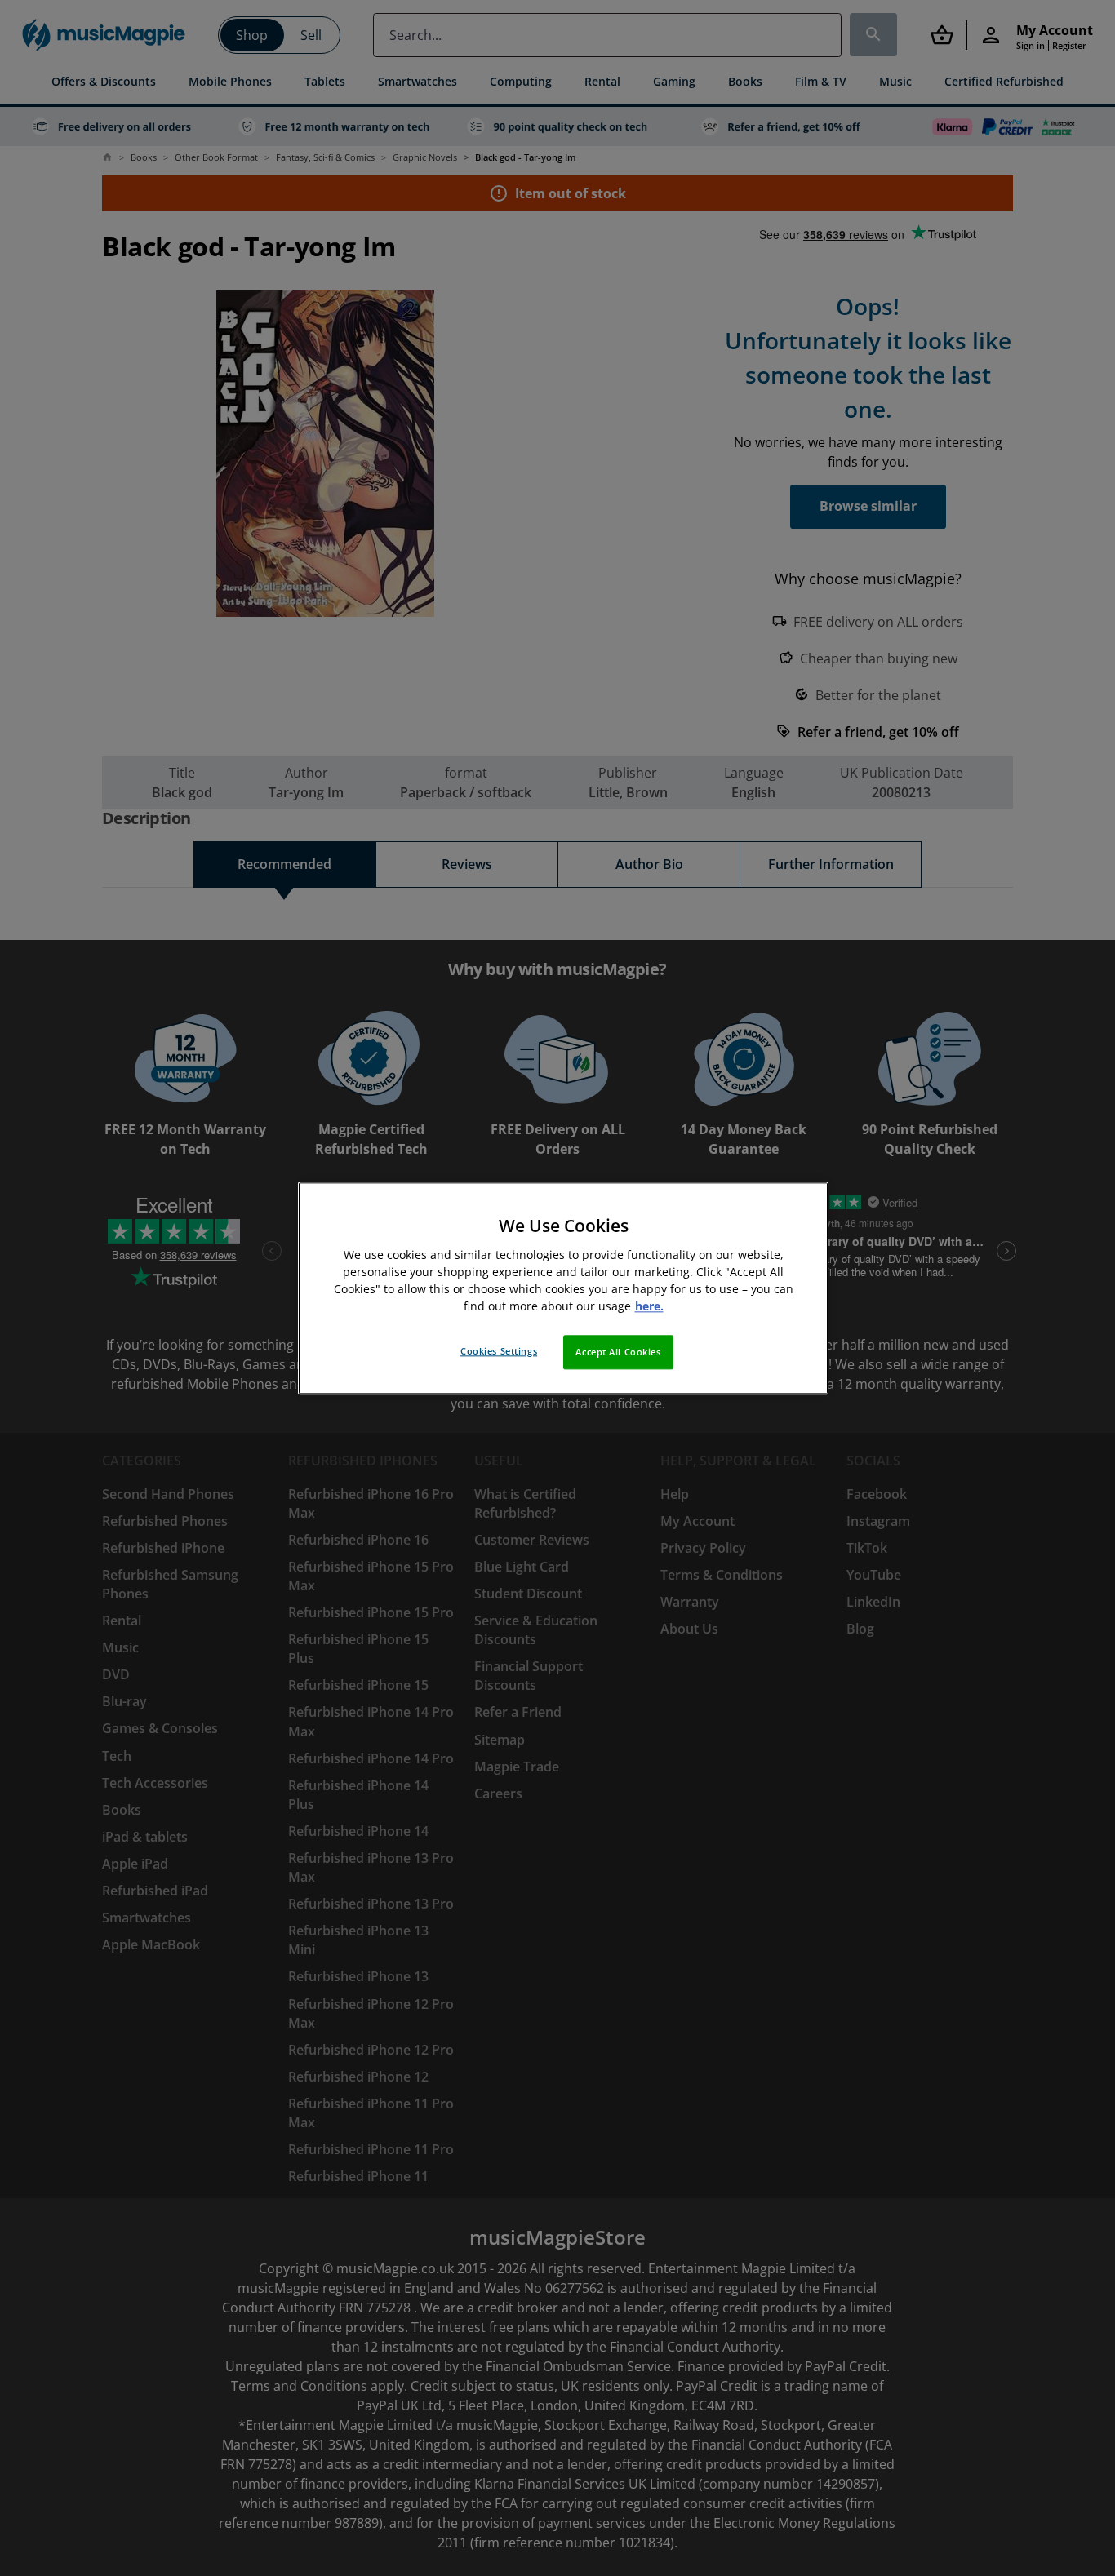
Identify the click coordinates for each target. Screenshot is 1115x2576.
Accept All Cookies (618, 1352)
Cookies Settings (499, 1351)
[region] (563, 1288)
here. (649, 1306)
